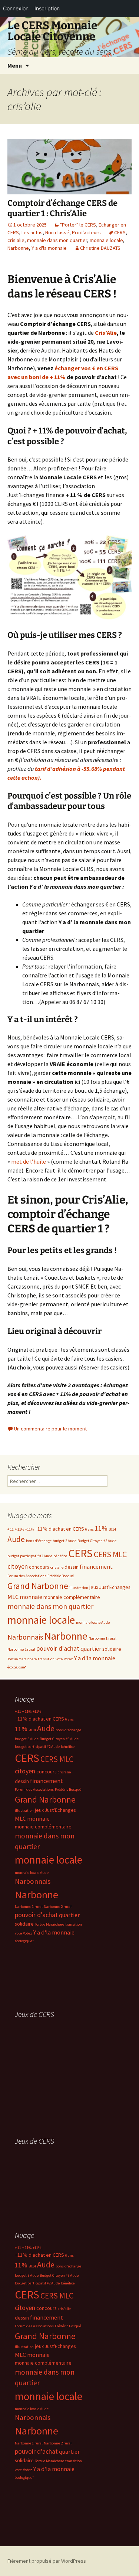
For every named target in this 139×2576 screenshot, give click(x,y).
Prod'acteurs (86, 232)
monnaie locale (106, 240)
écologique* (17, 1667)
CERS (120, 232)
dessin (72, 1567)
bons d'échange (39, 1541)
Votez (68, 1659)
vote (59, 1659)
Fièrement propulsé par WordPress (47, 2561)
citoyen (18, 1566)
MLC (13, 1597)
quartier (91, 1648)
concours (39, 1567)
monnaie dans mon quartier (57, 240)
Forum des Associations (27, 1576)
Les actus (32, 232)
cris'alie (16, 240)
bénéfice (60, 1556)
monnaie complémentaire (72, 1597)
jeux (94, 1587)
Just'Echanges (115, 1587)
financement (96, 1566)
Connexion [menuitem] (16, 8)
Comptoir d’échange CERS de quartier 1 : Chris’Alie (62, 208)
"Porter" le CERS (78, 225)
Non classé (57, 232)
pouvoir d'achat (58, 1648)
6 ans (90, 1529)
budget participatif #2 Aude (30, 1556)
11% (101, 1528)
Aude (16, 1539)
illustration (79, 1588)
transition (46, 1659)
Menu (15, 65)
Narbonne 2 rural (21, 1649)
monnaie (31, 1597)
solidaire (112, 1649)
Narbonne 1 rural (102, 1638)
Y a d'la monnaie (49, 248)
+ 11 (11, 1529)
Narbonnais (25, 1637)
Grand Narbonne (38, 1586)
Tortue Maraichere (22, 1659)
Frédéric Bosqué (61, 1576)
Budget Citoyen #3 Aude (97, 1541)
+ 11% (19, 1529)
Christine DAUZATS (100, 248)
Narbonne (18, 248)
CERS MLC (110, 1554)
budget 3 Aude (64, 1541)
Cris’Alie (106, 333)
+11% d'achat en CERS (59, 1529)
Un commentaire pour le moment (50, 1429)
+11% (29, 1529)
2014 (112, 1529)
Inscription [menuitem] (47, 8)
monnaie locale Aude (93, 1622)
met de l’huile (29, 1161)
